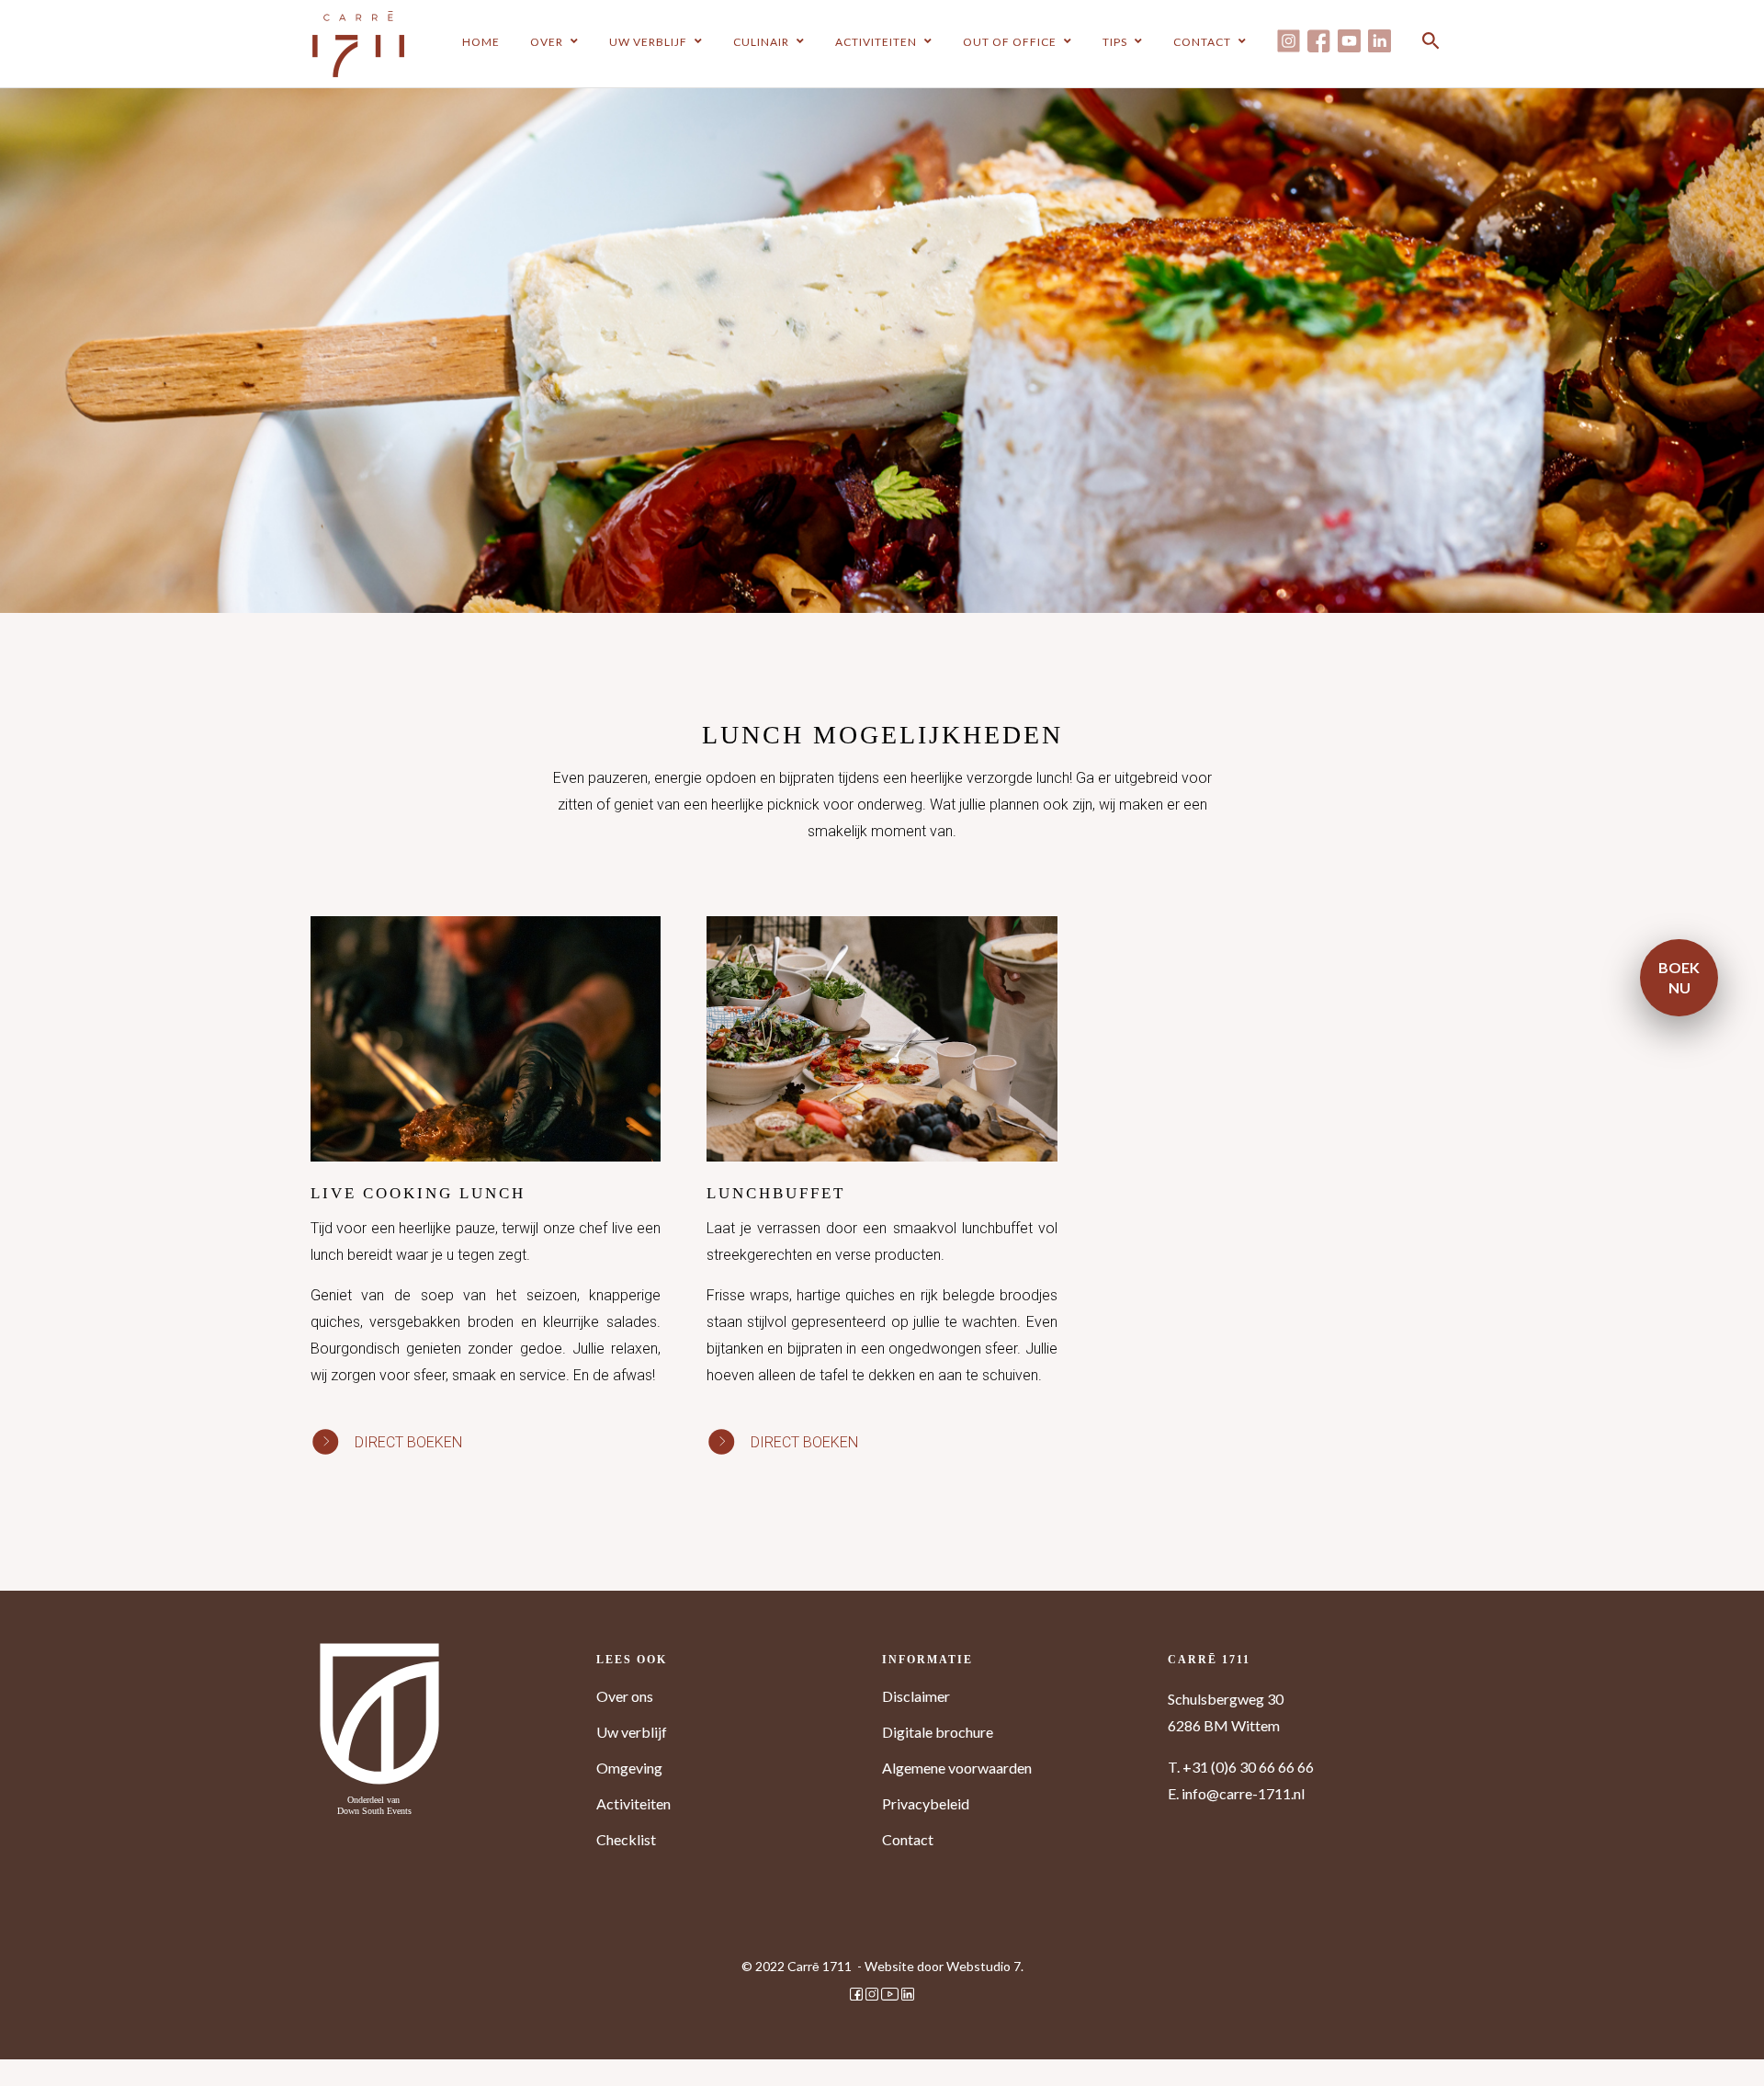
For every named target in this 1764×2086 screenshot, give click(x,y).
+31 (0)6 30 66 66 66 (1248, 1767)
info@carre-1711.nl (1243, 1793)
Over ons (625, 1696)
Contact (908, 1839)
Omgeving (629, 1768)
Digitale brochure (938, 1732)
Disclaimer (916, 1696)
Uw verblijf (632, 1732)
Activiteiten (633, 1803)
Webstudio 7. (985, 1966)
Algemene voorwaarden (957, 1768)
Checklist (626, 1839)
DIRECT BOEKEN (408, 1442)
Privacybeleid (926, 1803)
